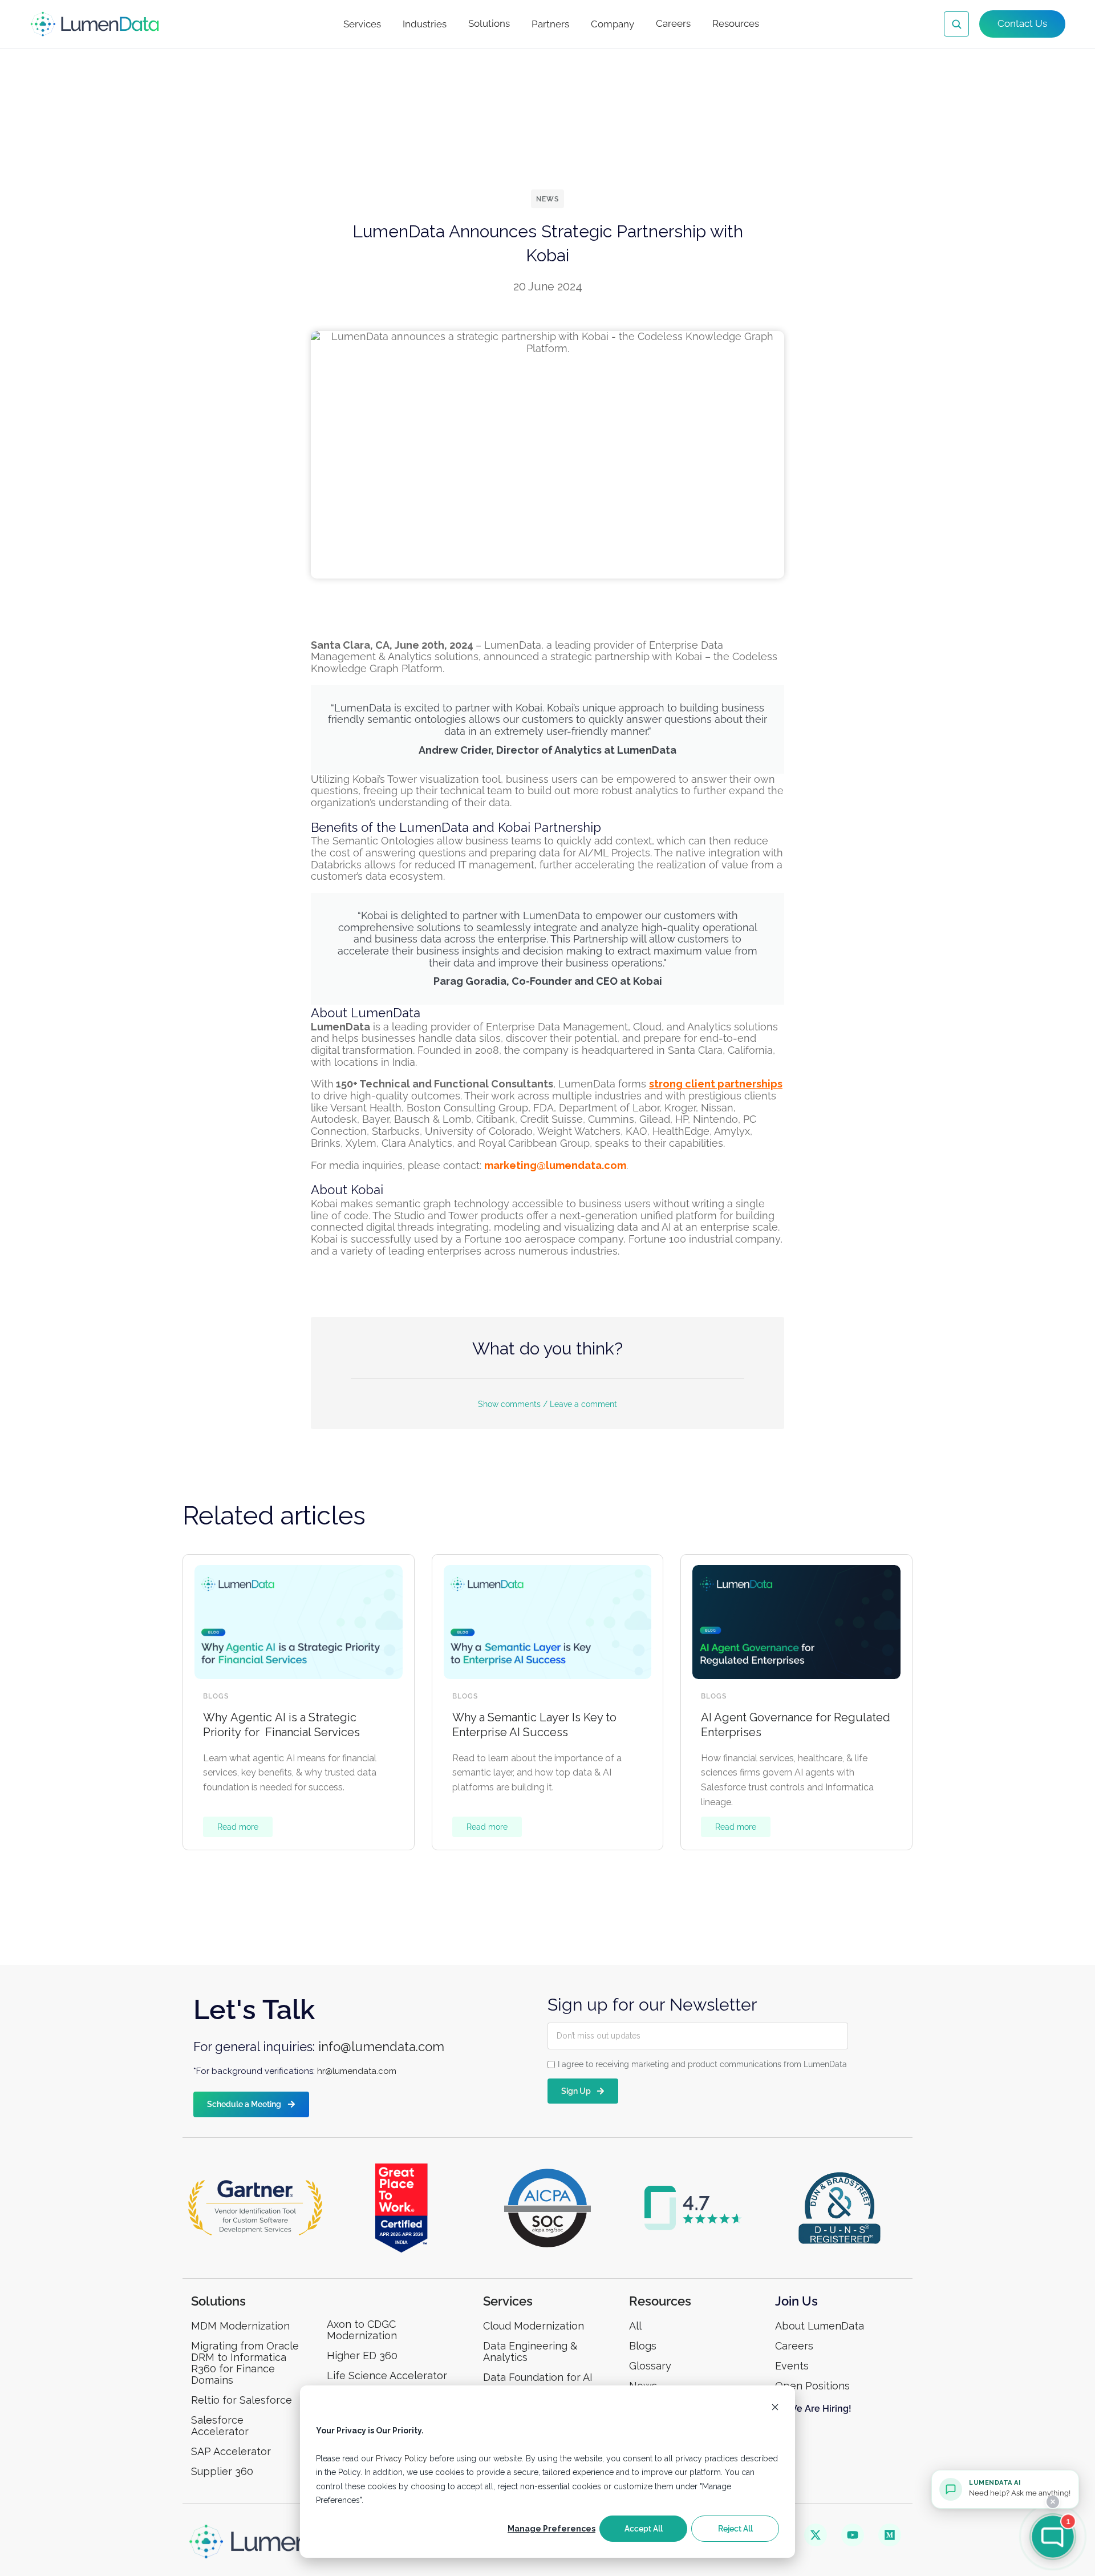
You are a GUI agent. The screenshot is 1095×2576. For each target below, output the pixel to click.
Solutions (489, 23)
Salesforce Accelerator (220, 2426)
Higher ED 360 (364, 2355)
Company (613, 24)
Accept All (644, 2529)
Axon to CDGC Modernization (362, 2330)
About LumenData (820, 2326)
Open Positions (812, 2386)
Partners (550, 24)
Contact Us (1022, 23)
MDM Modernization (240, 2326)
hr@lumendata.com (357, 2071)
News (547, 199)
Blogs (216, 1696)
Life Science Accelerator (387, 2375)
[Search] (956, 24)
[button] (547, 1397)
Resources (736, 23)
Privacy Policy (401, 2458)
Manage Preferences (551, 2529)
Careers (673, 23)
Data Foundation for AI (538, 2377)
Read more (238, 1827)
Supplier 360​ (222, 2471)
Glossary (650, 2366)
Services (362, 24)
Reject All (735, 2529)
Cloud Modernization (534, 2326)
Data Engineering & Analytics (530, 2351)
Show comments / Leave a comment (547, 1404)
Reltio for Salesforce (242, 2400)
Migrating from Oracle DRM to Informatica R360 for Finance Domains (245, 2363)
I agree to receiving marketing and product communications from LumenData (702, 2064)
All (635, 2326)
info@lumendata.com (381, 2047)
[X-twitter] (816, 2535)
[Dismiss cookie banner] (775, 2409)
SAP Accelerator (231, 2451)
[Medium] (890, 2535)
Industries (425, 24)
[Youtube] (853, 2535)
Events (792, 2366)
